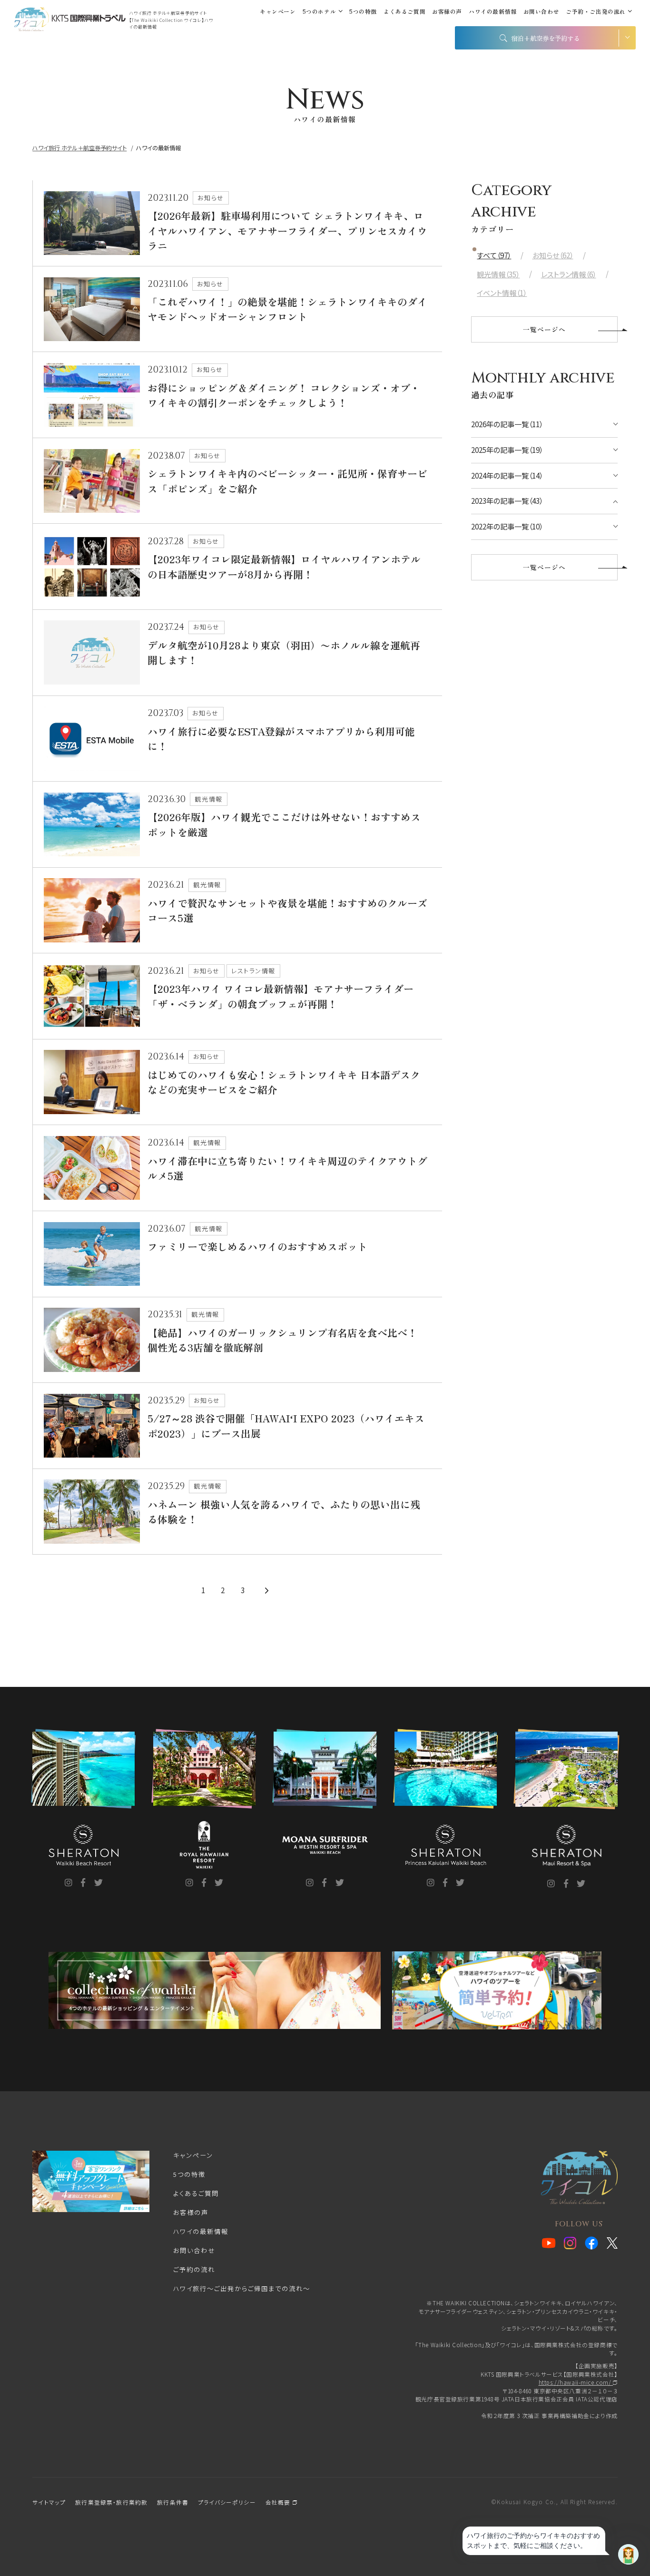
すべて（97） (494, 255)
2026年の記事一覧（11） (507, 424)
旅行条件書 (173, 2502)
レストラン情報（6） (569, 274)
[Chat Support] (628, 2554)
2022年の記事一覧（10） (507, 526)
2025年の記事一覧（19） (507, 450)
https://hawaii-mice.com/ (576, 2382)
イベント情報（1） (502, 293)
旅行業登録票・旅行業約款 (111, 2502)
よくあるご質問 (404, 11)
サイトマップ (49, 2502)
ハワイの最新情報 (493, 11)
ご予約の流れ (194, 2269)
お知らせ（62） (553, 255)
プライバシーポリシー (227, 2502)
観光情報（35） (498, 274)
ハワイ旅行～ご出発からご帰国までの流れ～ (242, 2288)
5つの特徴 (363, 11)
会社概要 (279, 2502)
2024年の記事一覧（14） (507, 475)
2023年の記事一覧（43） (507, 501)
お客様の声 (447, 11)
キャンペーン (278, 11)
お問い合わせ (542, 11)
